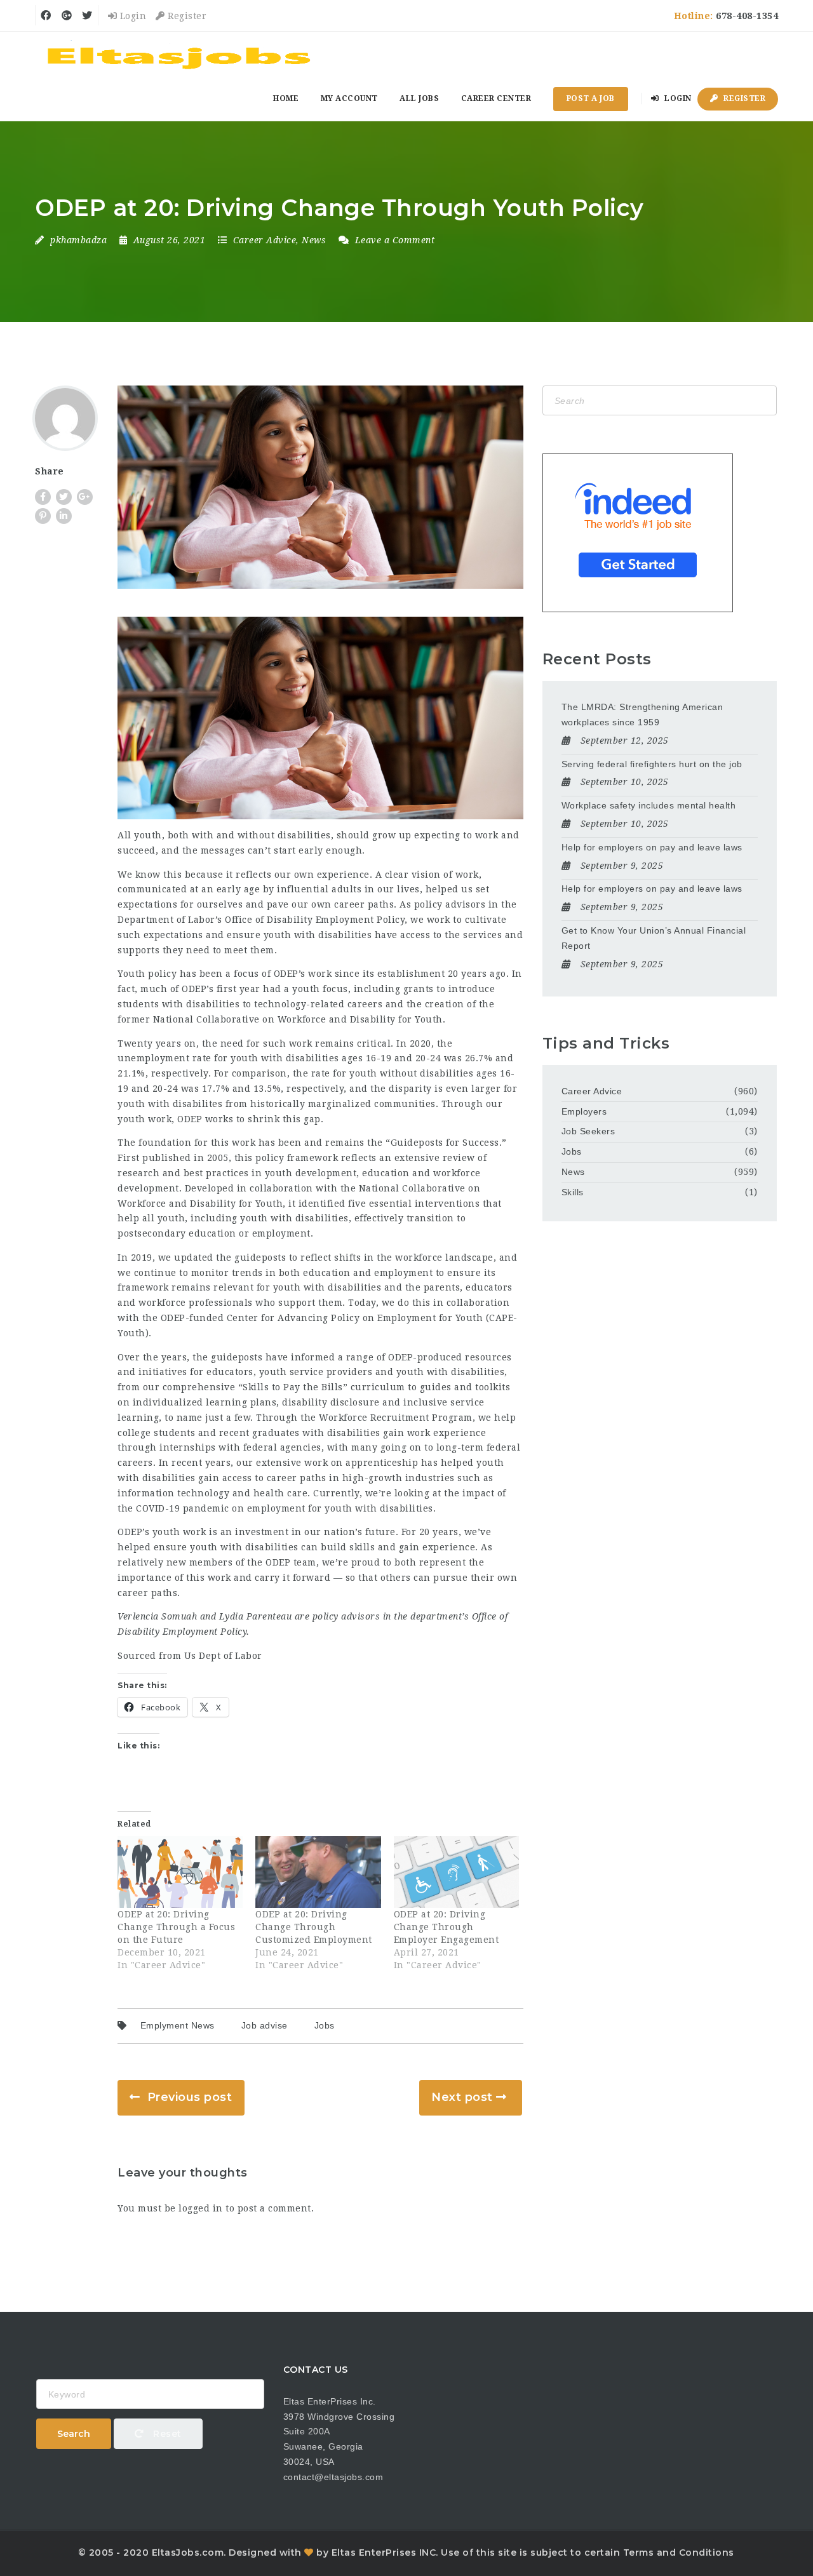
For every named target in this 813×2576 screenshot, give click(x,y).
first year (239, 989)
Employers (584, 1111)
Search (74, 2434)
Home (286, 98)
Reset (166, 2434)
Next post (462, 2097)
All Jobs (419, 98)
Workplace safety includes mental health (649, 805)
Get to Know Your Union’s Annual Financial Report (654, 938)
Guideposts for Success (445, 1143)
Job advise (265, 2025)
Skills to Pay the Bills (293, 1387)
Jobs (325, 2025)
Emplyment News (178, 2025)
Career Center (496, 98)
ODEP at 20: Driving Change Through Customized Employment (314, 1927)
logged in (201, 2208)
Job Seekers (588, 1131)
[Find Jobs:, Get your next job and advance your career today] (181, 54)
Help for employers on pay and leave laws (652, 847)
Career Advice (265, 240)
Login (131, 16)
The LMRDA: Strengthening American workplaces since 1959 (642, 714)
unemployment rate (165, 1058)
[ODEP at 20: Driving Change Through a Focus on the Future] (180, 1872)
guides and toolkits (465, 1387)
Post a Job (591, 98)
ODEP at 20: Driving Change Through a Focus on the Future (176, 1927)
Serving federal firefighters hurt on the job (652, 764)
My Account (349, 98)
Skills (573, 1192)
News (314, 240)
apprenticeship (382, 1463)
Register (186, 16)
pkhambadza (78, 240)
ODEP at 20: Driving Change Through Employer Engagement (447, 1927)
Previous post (190, 2097)
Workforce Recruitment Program (396, 1418)
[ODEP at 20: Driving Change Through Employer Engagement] (456, 1872)
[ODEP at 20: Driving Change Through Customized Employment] (318, 1872)
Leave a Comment (393, 240)
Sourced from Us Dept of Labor (190, 1656)
